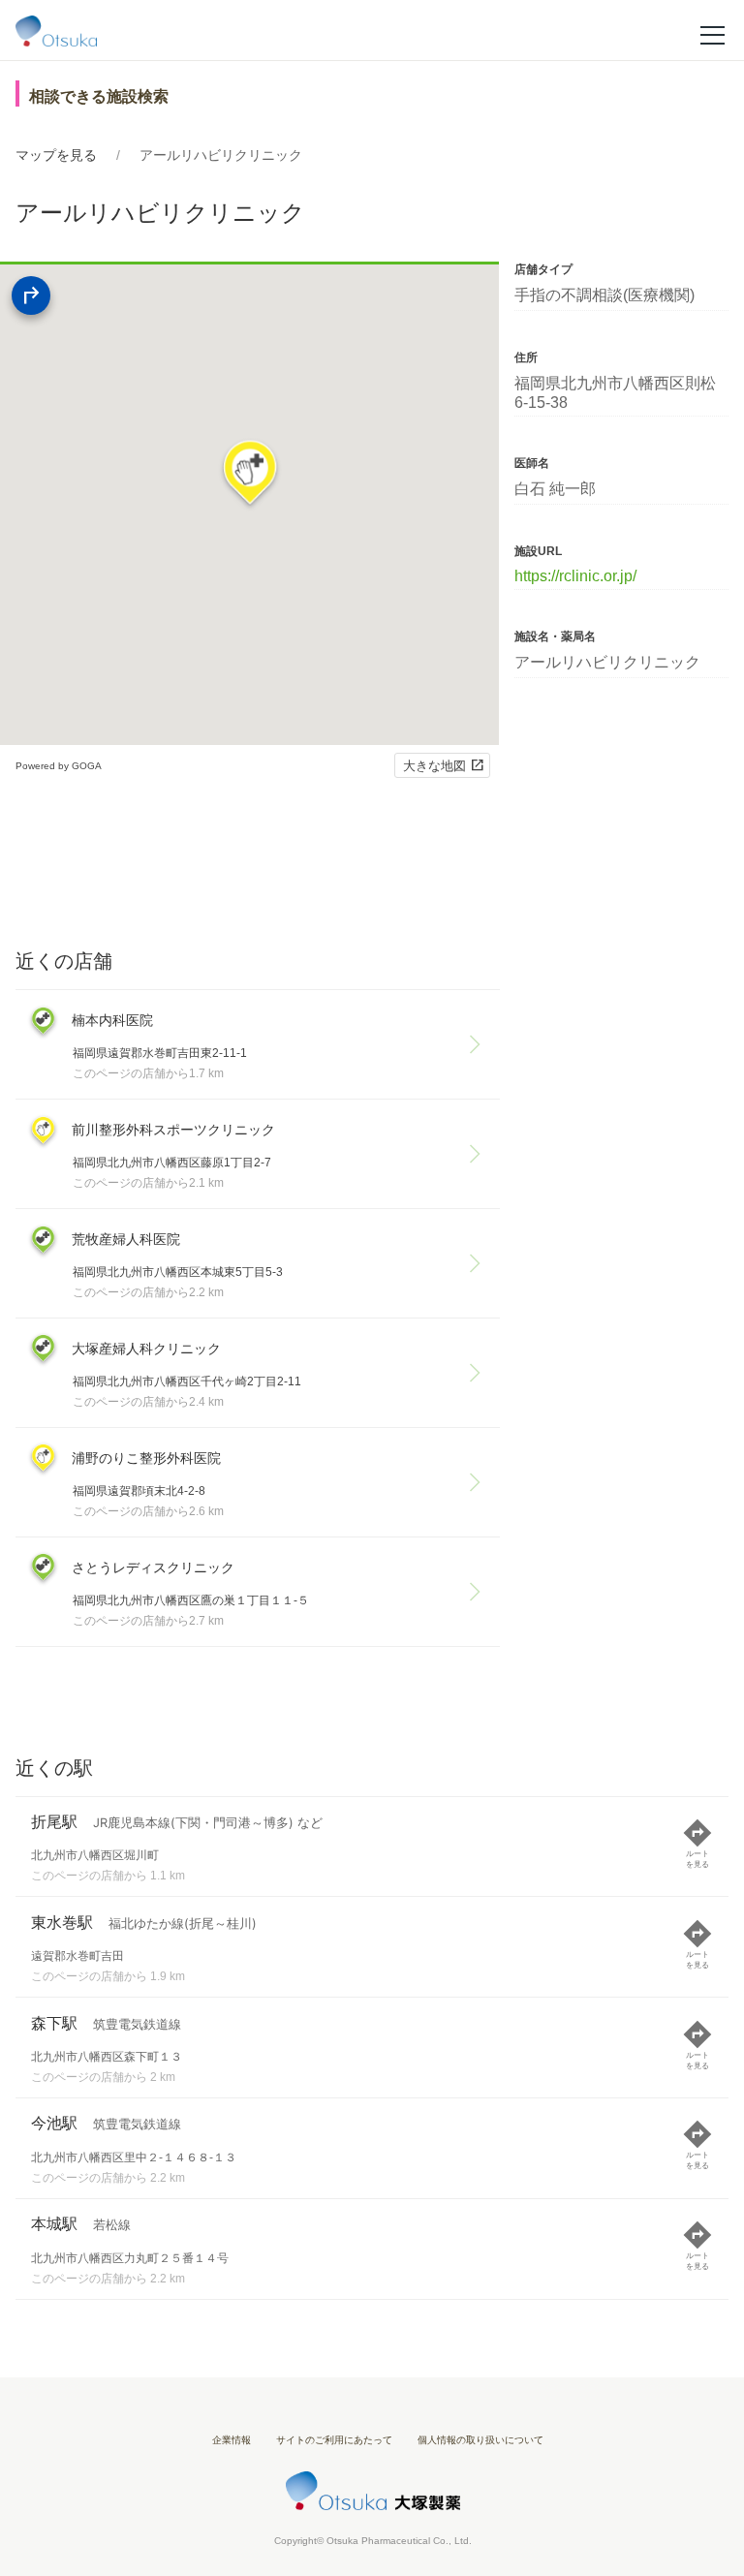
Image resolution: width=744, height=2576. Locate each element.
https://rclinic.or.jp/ (575, 576)
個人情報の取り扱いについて (480, 2440)
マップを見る (56, 155)
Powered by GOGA (59, 766)
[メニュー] (713, 34)
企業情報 (232, 2440)
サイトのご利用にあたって (334, 2440)
